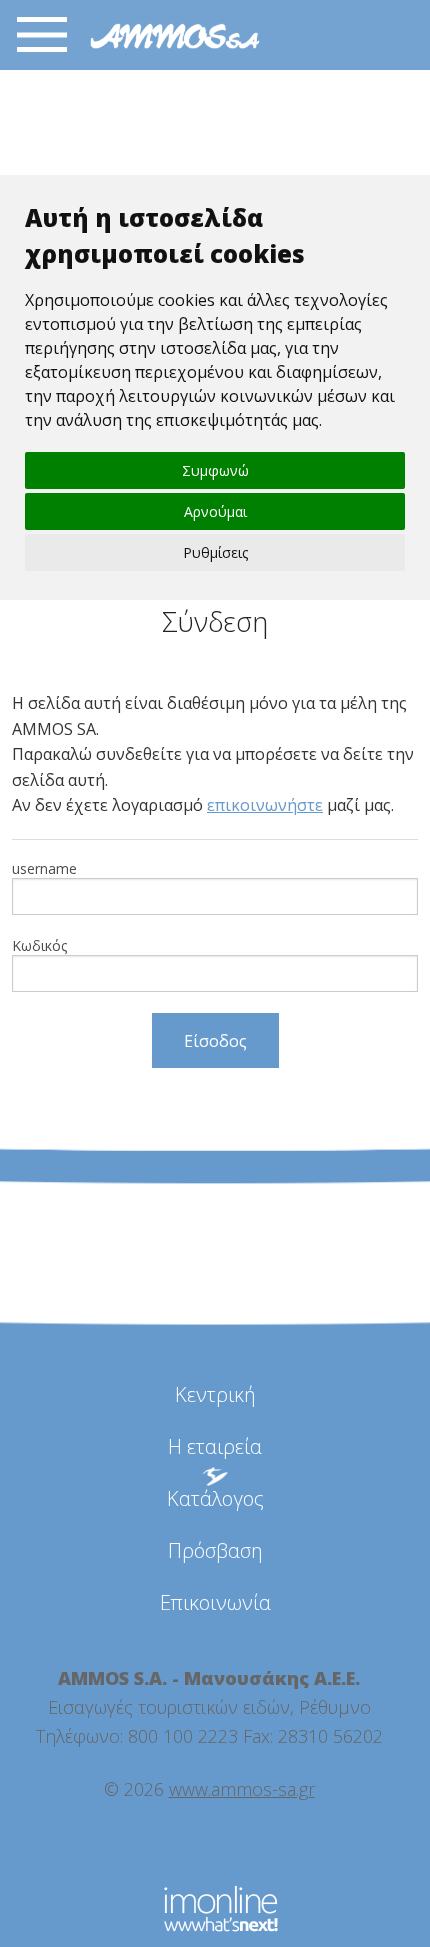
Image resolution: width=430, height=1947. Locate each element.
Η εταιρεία (215, 1446)
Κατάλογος (215, 1498)
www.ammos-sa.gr (242, 1789)
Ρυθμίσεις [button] (215, 552)
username (44, 868)
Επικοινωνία (215, 1602)
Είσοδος (215, 1041)
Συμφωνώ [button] (215, 470)
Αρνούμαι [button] (215, 511)
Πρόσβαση (215, 1550)
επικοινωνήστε (265, 805)
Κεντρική (215, 1394)
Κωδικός (39, 945)
